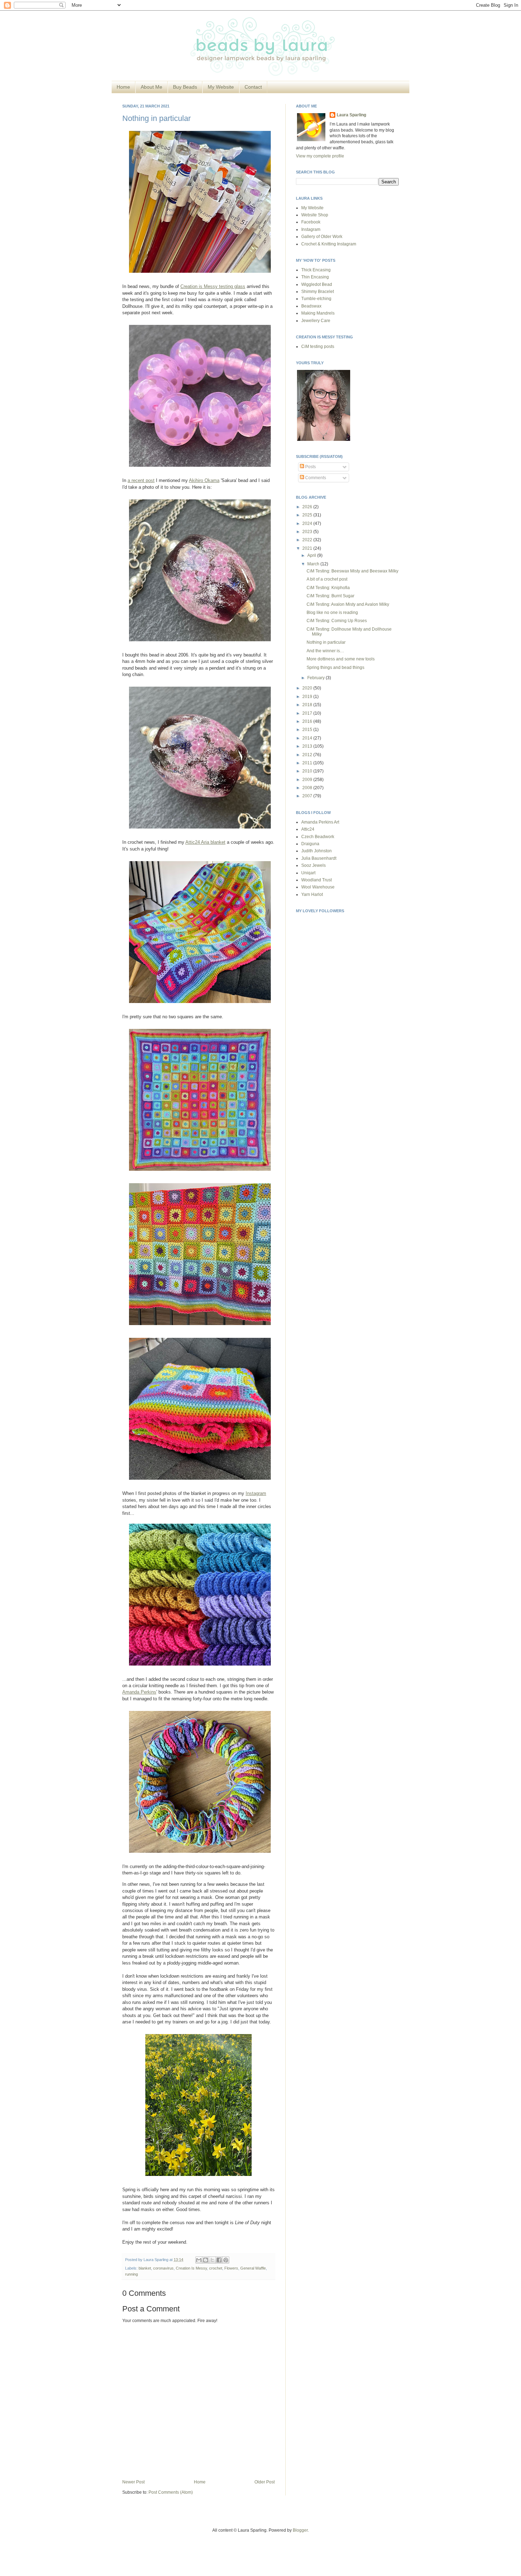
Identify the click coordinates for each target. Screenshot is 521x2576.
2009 (308, 780)
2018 (308, 705)
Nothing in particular (156, 118)
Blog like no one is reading (332, 613)
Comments (315, 478)
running (131, 2274)
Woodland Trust (316, 880)
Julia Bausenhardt (319, 858)
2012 (308, 755)
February (316, 678)
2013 (308, 746)
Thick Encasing (316, 270)
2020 (308, 688)
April (312, 555)
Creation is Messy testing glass (213, 286)
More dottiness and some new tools (341, 659)
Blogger (300, 2530)
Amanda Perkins (139, 1692)
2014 (308, 738)
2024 (308, 523)
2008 (308, 788)
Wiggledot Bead (317, 284)
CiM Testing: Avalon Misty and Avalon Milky (348, 604)
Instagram (256, 1493)
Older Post (265, 2482)
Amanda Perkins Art (320, 822)
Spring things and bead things (335, 667)
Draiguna (310, 844)
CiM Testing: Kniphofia (328, 588)
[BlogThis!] (206, 2260)
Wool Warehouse (318, 887)
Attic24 (308, 829)
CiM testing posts (318, 347)
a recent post (141, 480)
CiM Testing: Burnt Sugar (330, 596)
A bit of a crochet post (327, 579)
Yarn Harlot (312, 894)
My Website (221, 87)
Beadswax (311, 306)
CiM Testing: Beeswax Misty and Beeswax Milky (352, 571)
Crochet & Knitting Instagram (329, 244)
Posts (310, 467)
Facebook (311, 222)
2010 (308, 771)
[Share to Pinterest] (226, 2260)
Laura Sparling (351, 115)
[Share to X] (212, 2260)
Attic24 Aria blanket (205, 842)
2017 (308, 713)
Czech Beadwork (318, 837)
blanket (145, 2268)
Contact (253, 87)
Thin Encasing (315, 277)
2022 (308, 540)
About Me (152, 87)
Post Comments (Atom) (171, 2492)
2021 (308, 548)
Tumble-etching (316, 299)
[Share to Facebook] (219, 2260)
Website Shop (315, 215)
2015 (308, 730)
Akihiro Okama (204, 480)
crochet (216, 2268)
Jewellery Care (316, 321)
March (314, 564)
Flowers (231, 2268)
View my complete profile (320, 156)
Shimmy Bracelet (318, 292)
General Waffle (253, 2268)
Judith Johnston (316, 851)
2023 (308, 532)
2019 (308, 697)
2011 (308, 763)
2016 (308, 721)
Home (123, 87)
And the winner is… (325, 651)
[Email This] (199, 2260)
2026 (308, 507)
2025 (308, 515)
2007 (308, 796)
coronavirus (163, 2268)
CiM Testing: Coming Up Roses (337, 621)
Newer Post (133, 2482)
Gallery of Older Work (322, 237)
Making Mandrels (318, 313)
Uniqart (308, 873)
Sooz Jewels (313, 865)
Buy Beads (185, 87)
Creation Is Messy (191, 2268)
